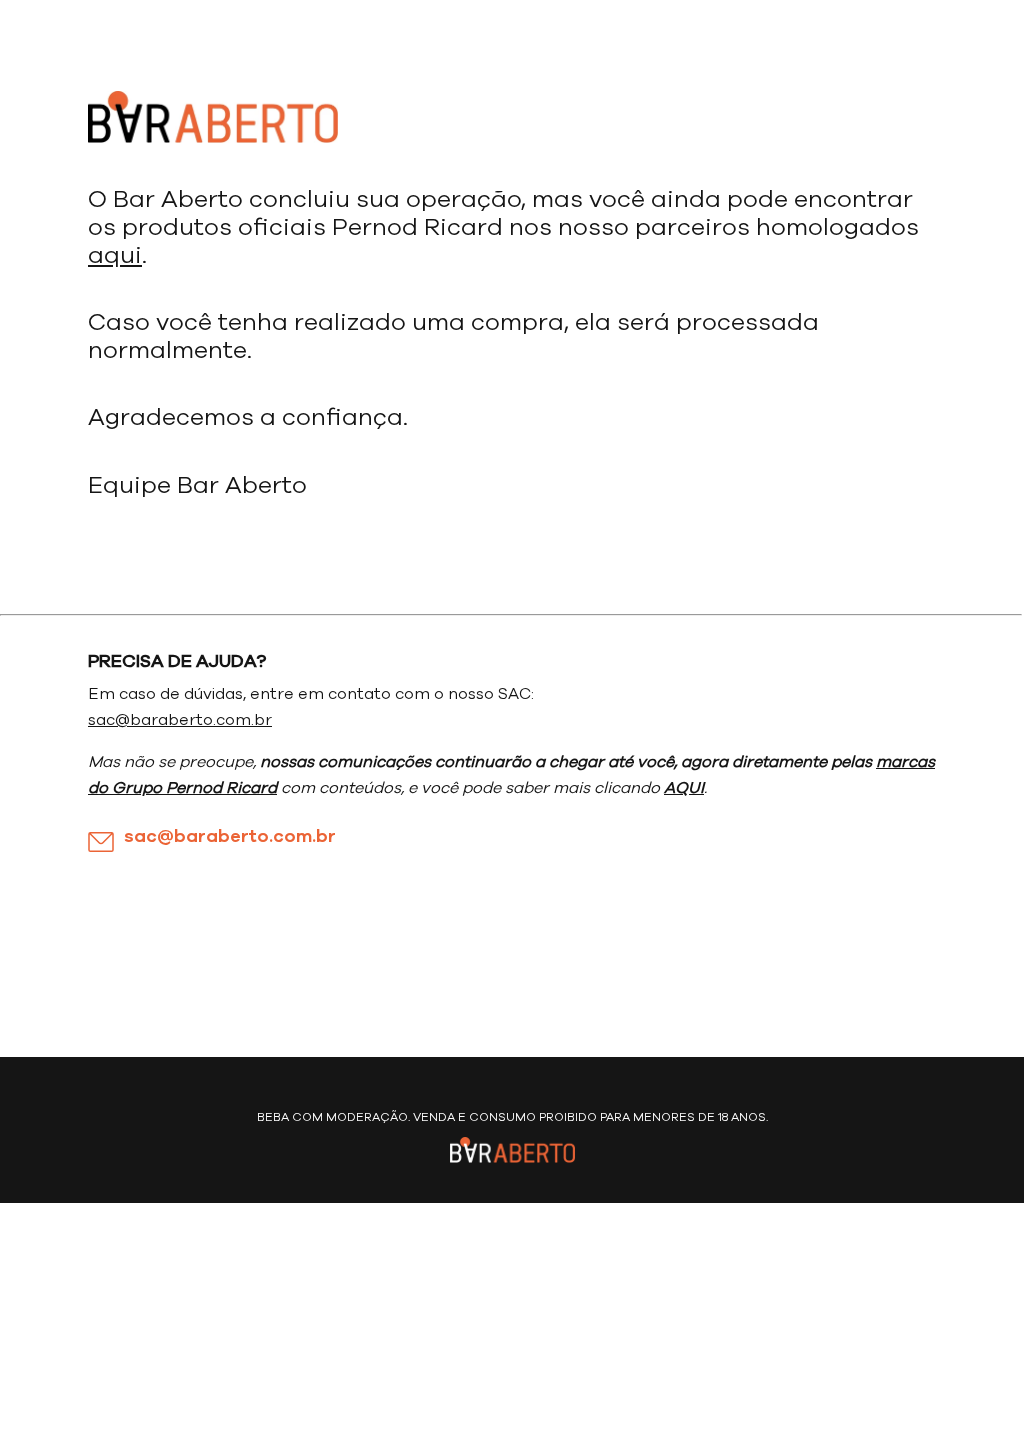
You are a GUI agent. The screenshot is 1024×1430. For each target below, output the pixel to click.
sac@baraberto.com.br (180, 720)
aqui (115, 256)
